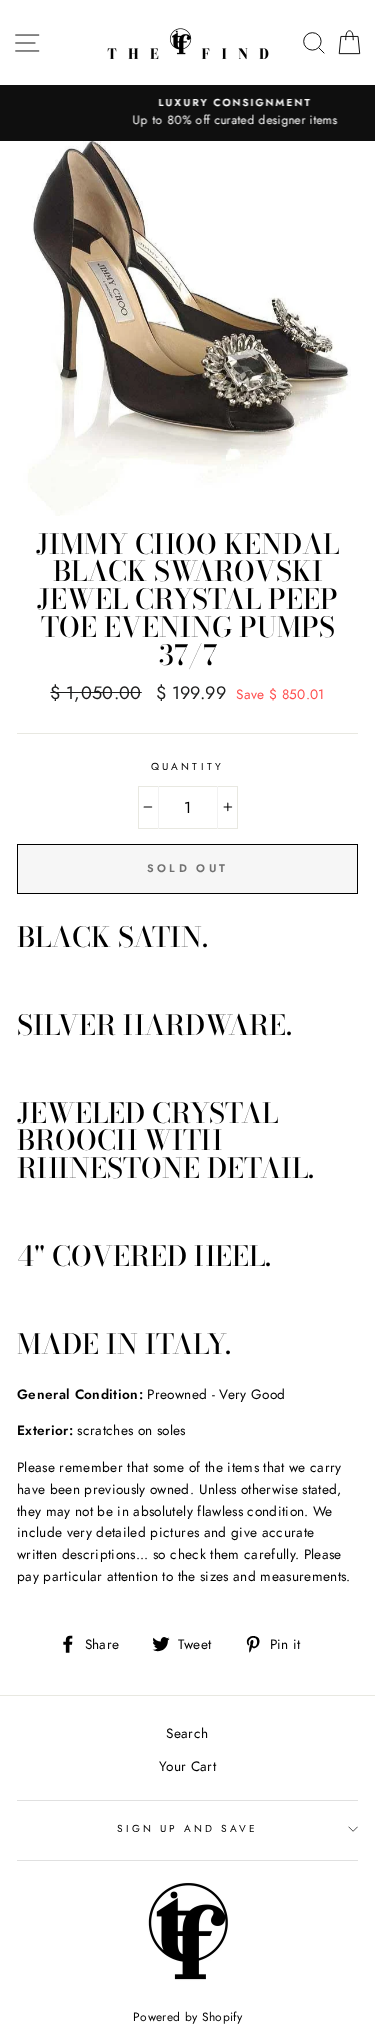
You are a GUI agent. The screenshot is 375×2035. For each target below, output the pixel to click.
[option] (189, 113)
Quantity (187, 766)
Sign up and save (188, 1828)
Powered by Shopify (187, 2017)
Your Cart (187, 1766)
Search (187, 1733)
